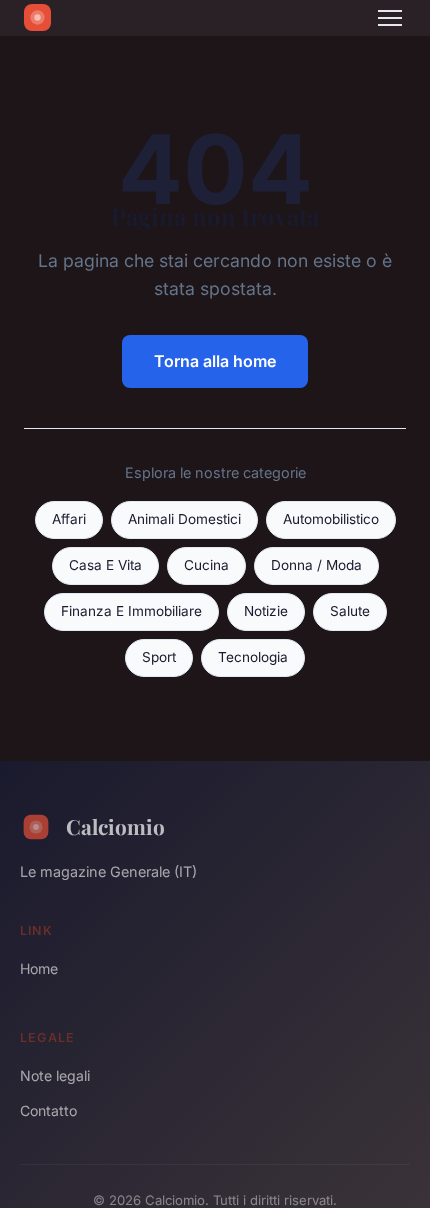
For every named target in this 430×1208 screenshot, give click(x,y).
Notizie (266, 611)
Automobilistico (331, 519)
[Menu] (390, 18)
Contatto (48, 1110)
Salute (350, 611)
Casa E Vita (105, 565)
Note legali (55, 1075)
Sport (159, 657)
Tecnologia (253, 657)
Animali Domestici (184, 519)
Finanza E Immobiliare (131, 611)
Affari (69, 519)
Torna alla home (215, 361)
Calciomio (115, 826)
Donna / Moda (316, 565)
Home (39, 968)
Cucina (206, 565)
